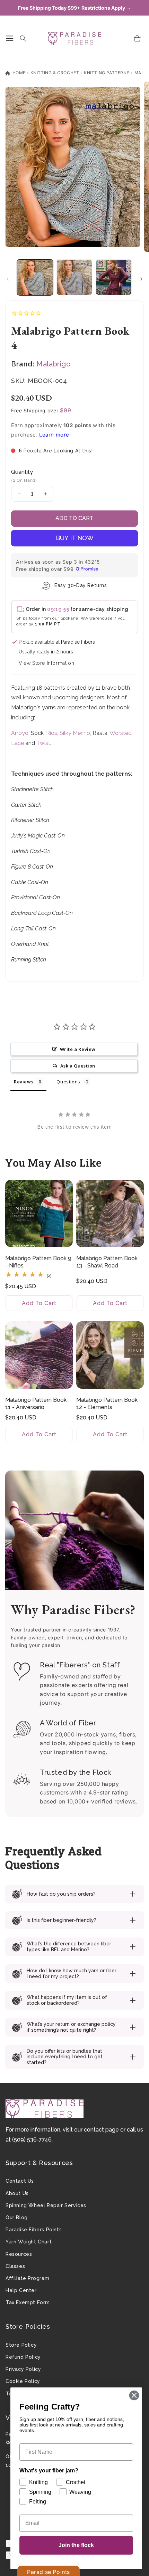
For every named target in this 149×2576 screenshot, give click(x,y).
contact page (101, 2130)
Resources (19, 2254)
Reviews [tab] (24, 1082)
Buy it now (75, 538)
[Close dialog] (134, 2395)
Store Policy (21, 2345)
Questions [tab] (68, 1082)
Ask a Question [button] (78, 1066)
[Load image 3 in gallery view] (114, 277)
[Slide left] (8, 279)
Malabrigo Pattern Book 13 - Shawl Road (107, 1262)
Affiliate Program (27, 2278)
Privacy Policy (23, 2369)
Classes (15, 2266)
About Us (17, 2193)
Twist (43, 743)
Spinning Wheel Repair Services (46, 2205)
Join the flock (76, 2545)
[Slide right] (141, 279)
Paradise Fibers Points (34, 2230)
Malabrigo (54, 364)
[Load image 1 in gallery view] (35, 277)
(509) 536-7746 (32, 2140)
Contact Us (20, 2181)
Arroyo (20, 733)
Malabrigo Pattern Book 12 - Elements (107, 1404)
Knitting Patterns (107, 73)
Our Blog (17, 2218)
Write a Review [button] (78, 1049)
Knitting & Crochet (55, 73)
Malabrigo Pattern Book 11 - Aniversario (36, 1404)
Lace (17, 743)
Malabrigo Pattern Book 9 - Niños (38, 1262)
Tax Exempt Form (28, 2302)
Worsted (121, 733)
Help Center (21, 2290)
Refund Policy (23, 2357)
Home (18, 73)
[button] (10, 38)
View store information (46, 663)
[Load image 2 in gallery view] (74, 277)
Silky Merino (75, 733)
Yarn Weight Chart (29, 2242)
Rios (52, 733)
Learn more (54, 435)
